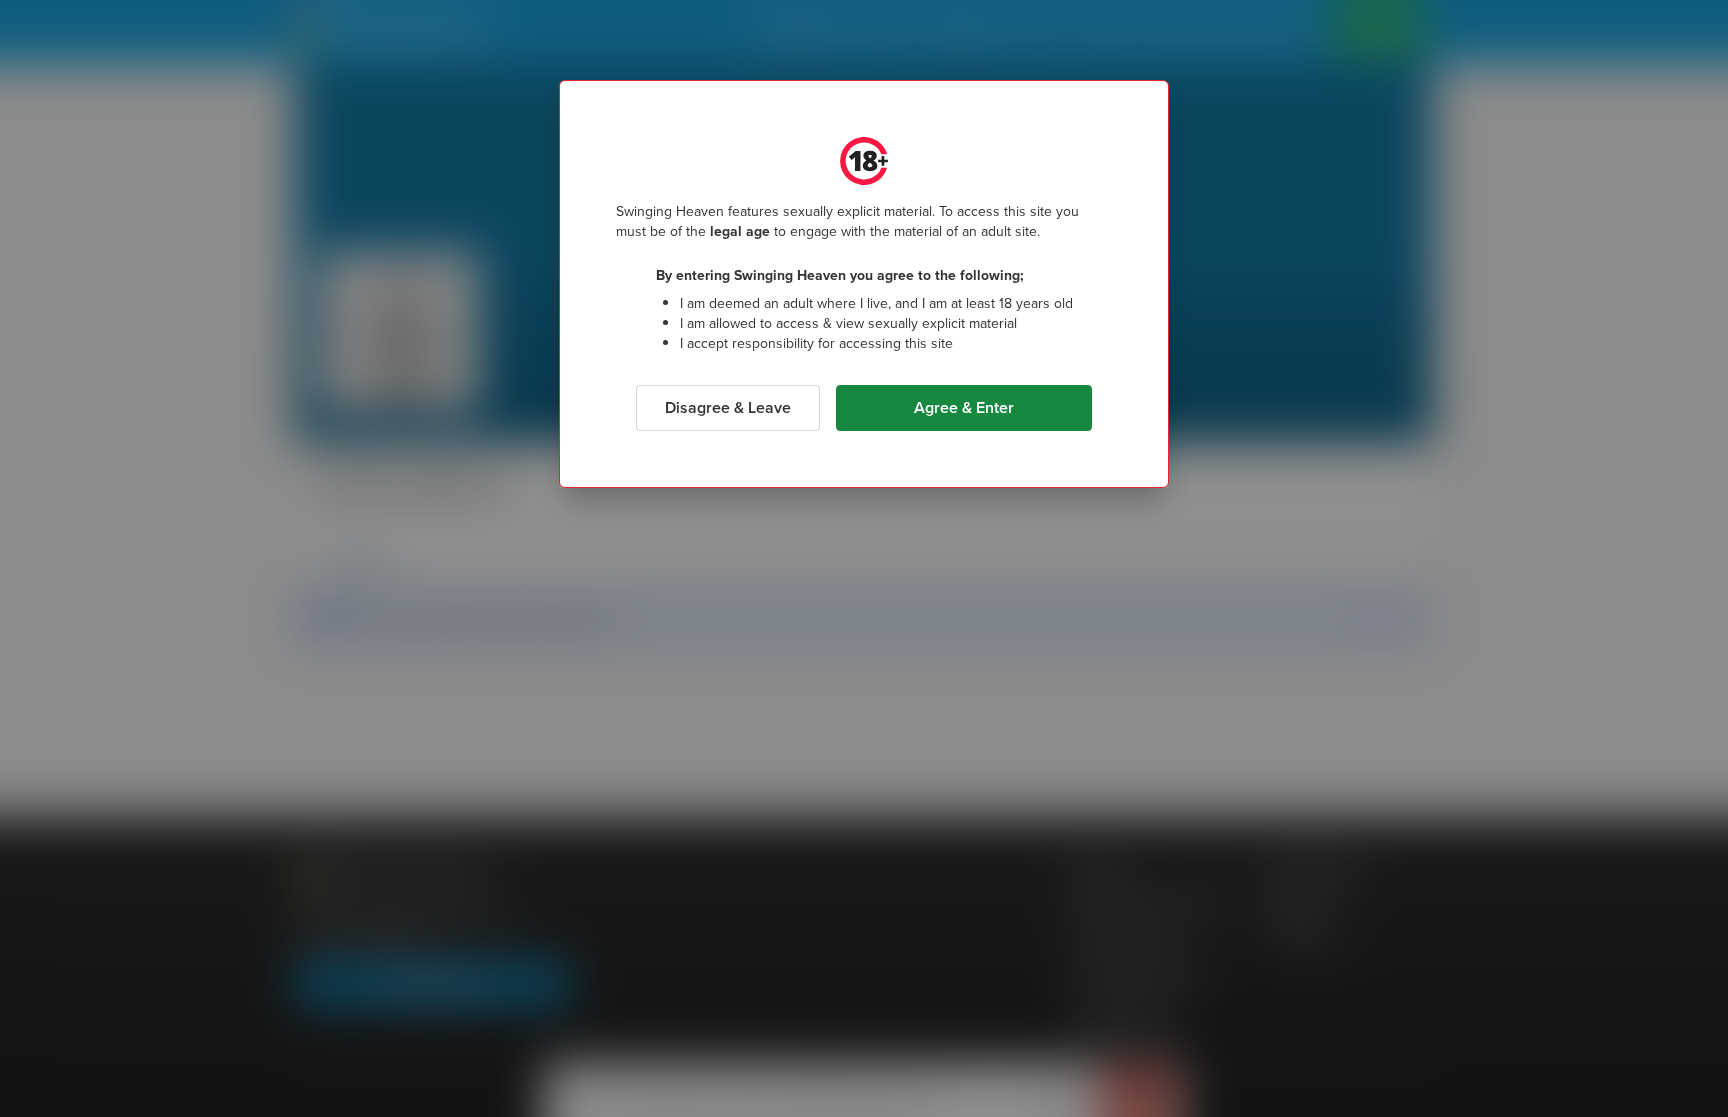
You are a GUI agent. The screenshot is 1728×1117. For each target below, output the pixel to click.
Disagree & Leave (728, 407)
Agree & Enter (964, 407)
